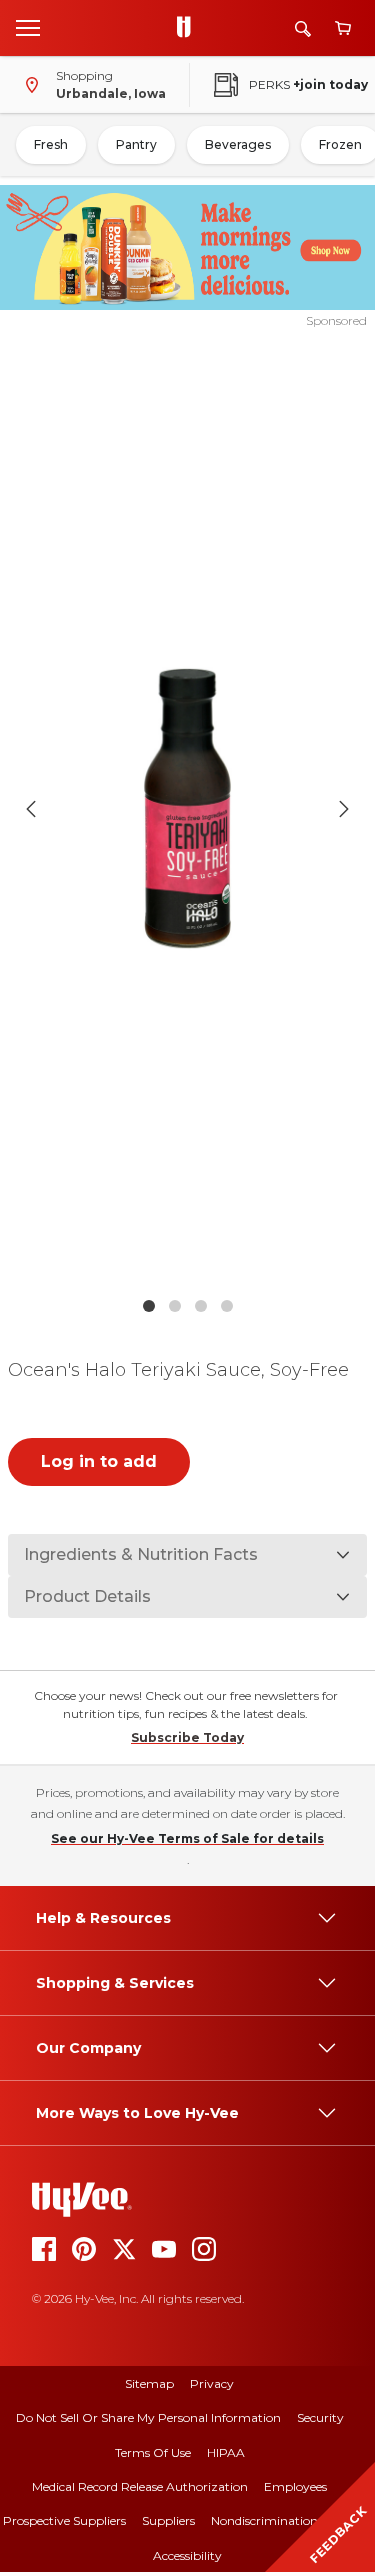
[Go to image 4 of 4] (227, 1306)
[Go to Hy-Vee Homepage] (189, 28)
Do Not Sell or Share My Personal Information (148, 2417)
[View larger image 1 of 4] (188, 808)
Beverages (238, 144)
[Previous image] (31, 809)
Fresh (51, 144)
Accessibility (187, 2555)
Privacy (212, 2383)
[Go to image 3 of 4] (201, 1306)
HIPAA (226, 2452)
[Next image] (344, 809)
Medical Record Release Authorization (140, 2486)
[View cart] (343, 28)
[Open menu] (28, 27)
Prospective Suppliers (64, 2520)
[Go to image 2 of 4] (175, 1306)
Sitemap (149, 2383)
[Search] (303, 28)
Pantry (136, 144)
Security (320, 2417)
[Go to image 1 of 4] (149, 1306)
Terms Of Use (153, 2452)
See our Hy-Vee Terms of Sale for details (187, 1838)
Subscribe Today (187, 1737)
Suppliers (168, 2520)
